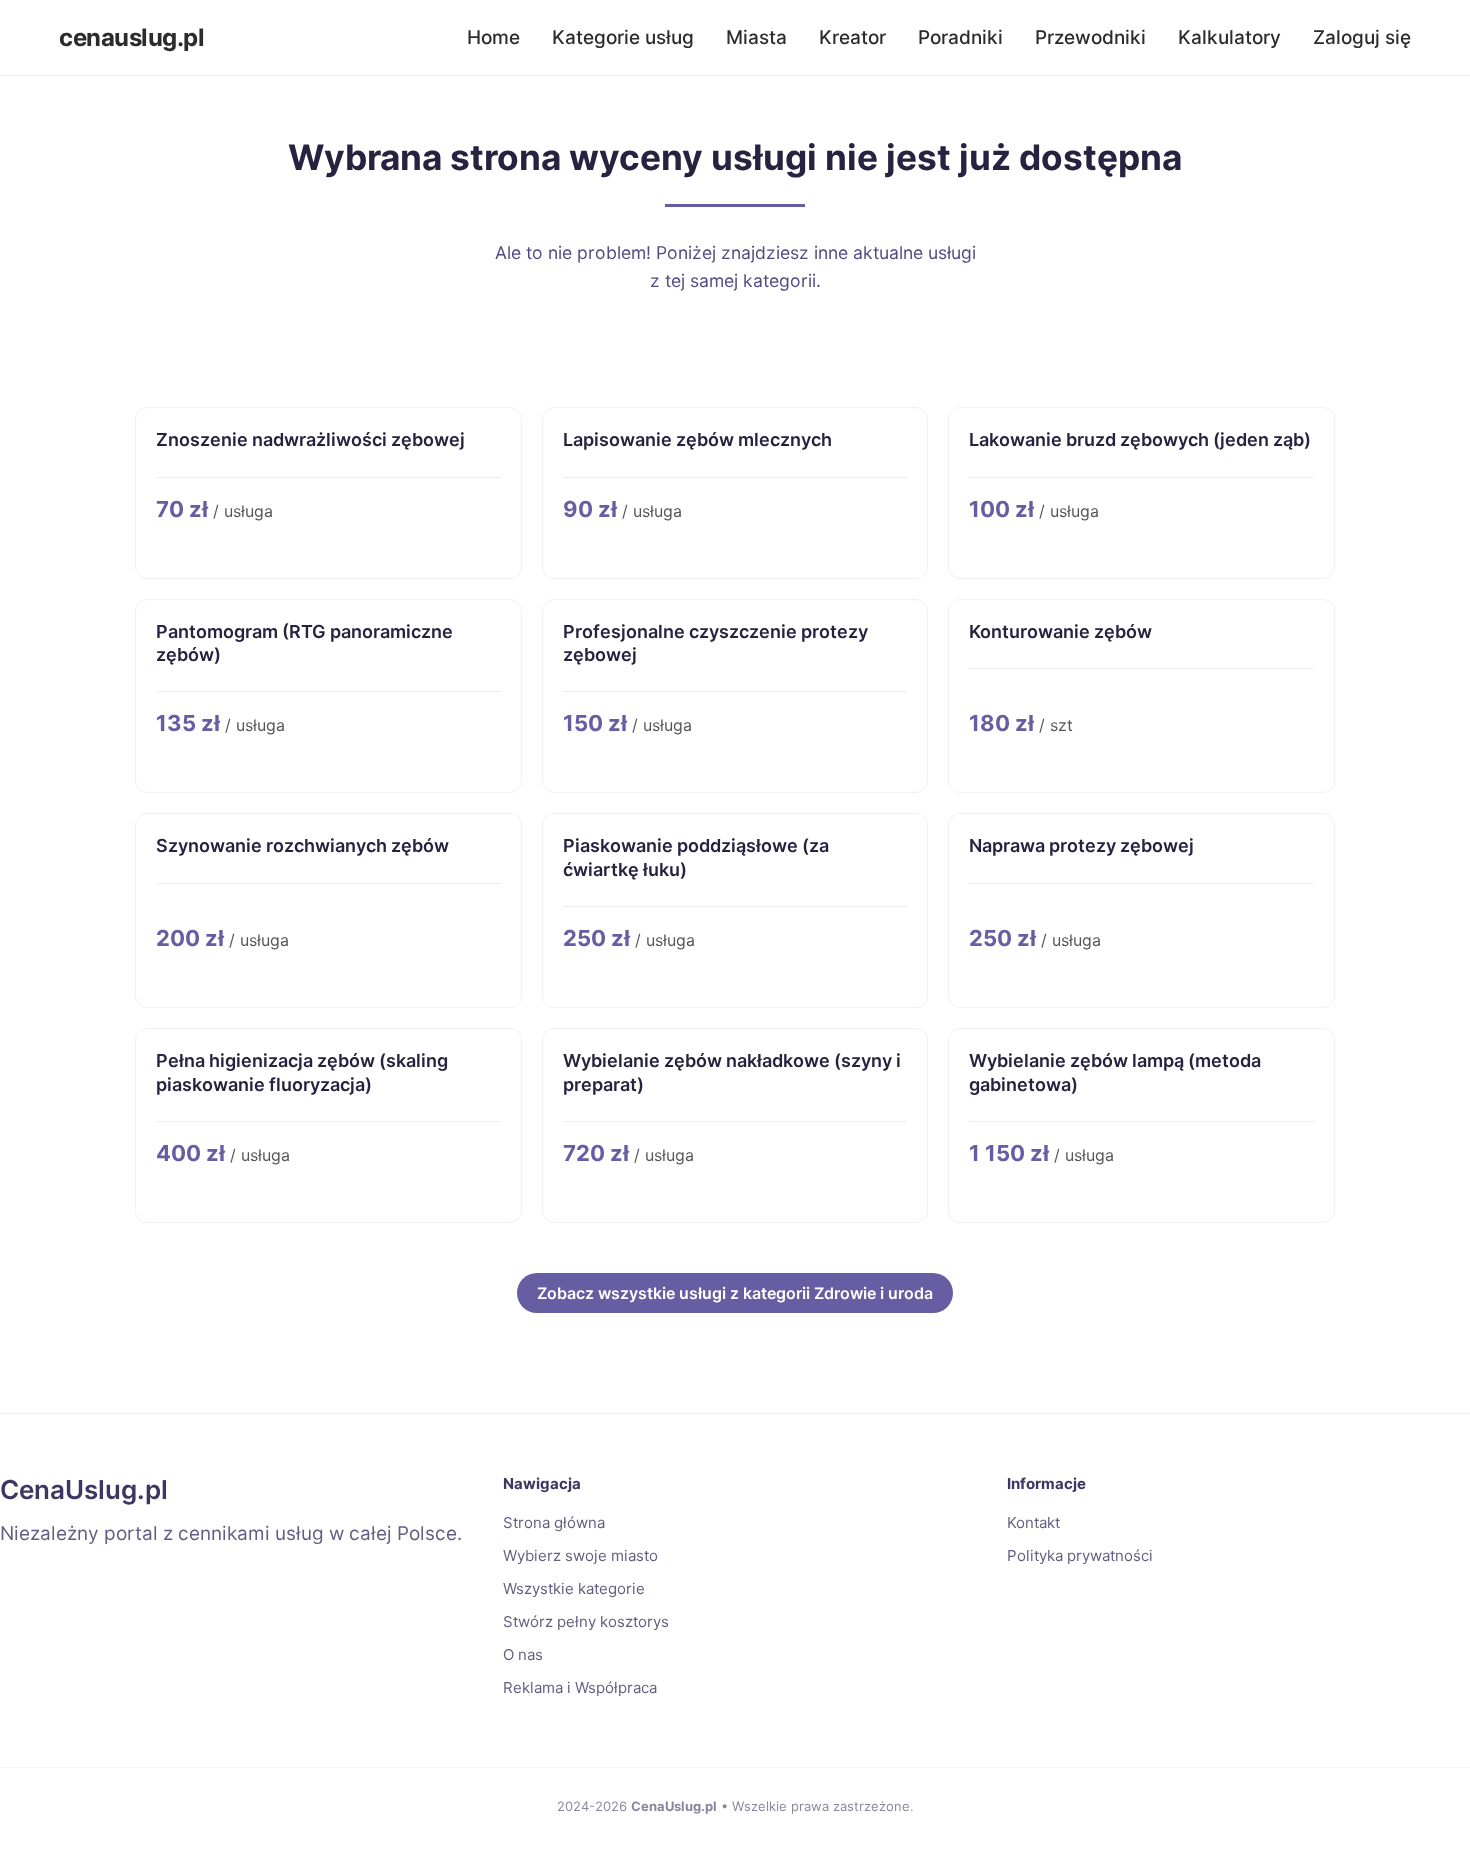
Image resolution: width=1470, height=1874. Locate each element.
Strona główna (554, 1522)
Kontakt (1033, 1522)
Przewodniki (1090, 37)
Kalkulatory (1229, 37)
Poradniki (960, 37)
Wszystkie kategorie (574, 1588)
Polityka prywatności (1080, 1555)
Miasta (756, 37)
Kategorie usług (623, 37)
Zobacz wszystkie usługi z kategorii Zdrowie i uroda (735, 1293)
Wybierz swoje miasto (580, 1555)
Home (493, 37)
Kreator (852, 37)
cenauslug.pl (131, 37)
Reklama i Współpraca (580, 1687)
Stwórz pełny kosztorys (586, 1621)
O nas (523, 1654)
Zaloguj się (1362, 37)
